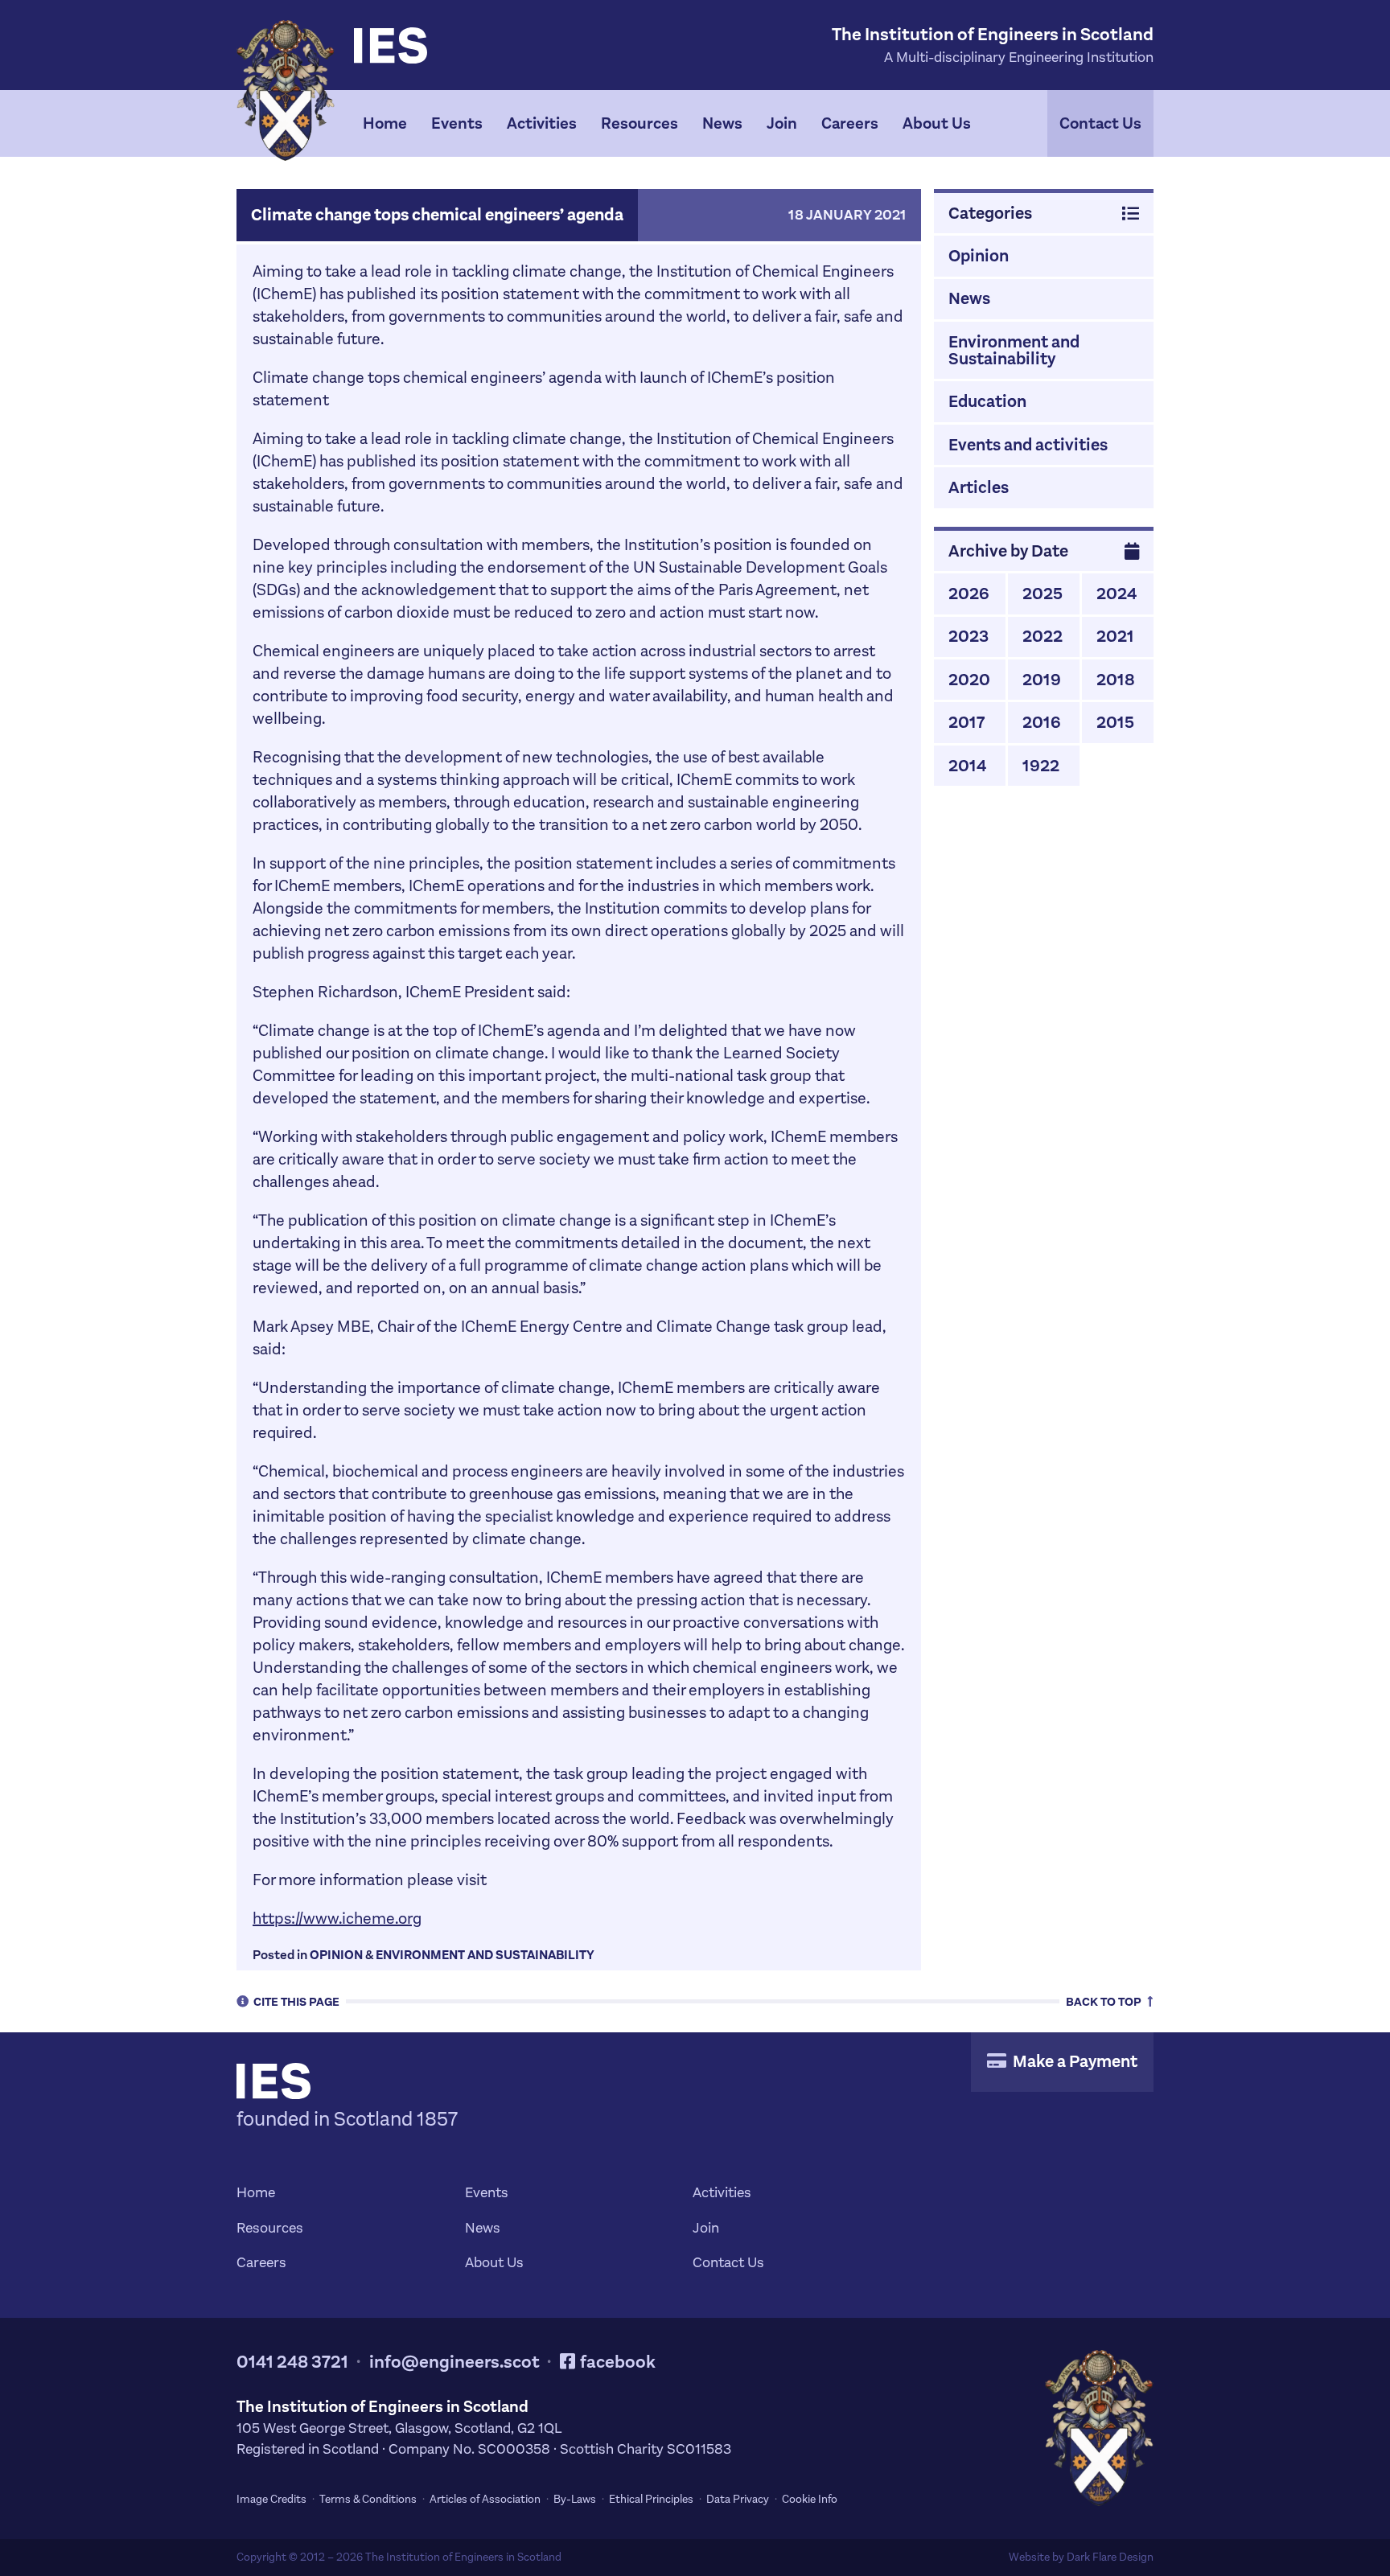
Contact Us (1100, 123)
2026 (969, 594)
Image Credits (271, 2499)
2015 (1115, 722)
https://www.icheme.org (337, 1919)
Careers (850, 123)
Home (385, 123)
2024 (1117, 594)
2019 (1042, 680)
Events (457, 123)
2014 (967, 766)
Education (987, 401)
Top (1105, 2001)
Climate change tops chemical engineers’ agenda (437, 215)
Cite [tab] (296, 2001)
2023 (968, 636)
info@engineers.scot (454, 2362)
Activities (542, 123)
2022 (1042, 636)
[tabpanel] (695, 123)
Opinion (336, 1955)
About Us (937, 123)
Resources (639, 123)
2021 (1115, 636)
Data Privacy (738, 2499)
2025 (1042, 594)
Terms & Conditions (368, 2499)
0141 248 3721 (292, 2362)
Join (782, 123)
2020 (969, 680)
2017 (966, 722)
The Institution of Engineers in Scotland (463, 2557)
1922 (1041, 766)
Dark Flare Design (1110, 2557)
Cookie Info (810, 2499)
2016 (1042, 722)
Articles (979, 487)
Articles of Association (485, 2499)
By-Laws (575, 2499)
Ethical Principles (651, 2499)
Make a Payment (1073, 2061)
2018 (1116, 680)
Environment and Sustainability (485, 1955)
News (722, 123)
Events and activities (1028, 445)
